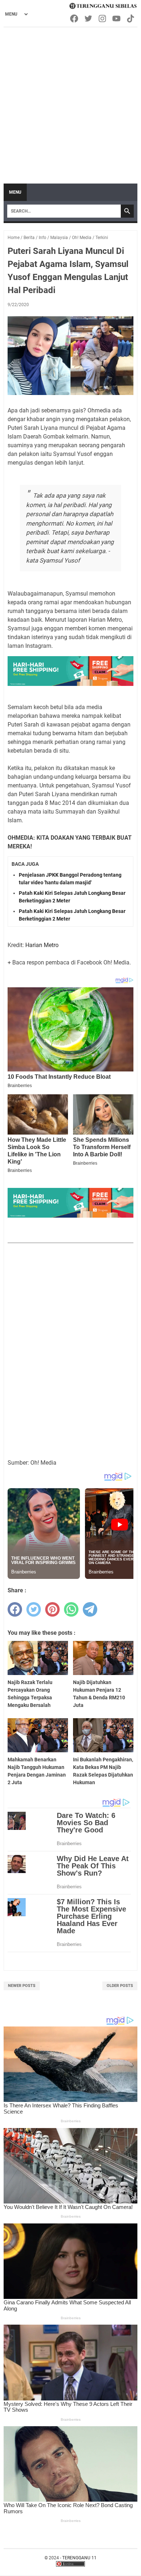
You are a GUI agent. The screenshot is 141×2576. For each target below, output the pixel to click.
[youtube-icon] (117, 18)
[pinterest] (52, 1609)
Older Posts (120, 1986)
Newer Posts (22, 1986)
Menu (15, 192)
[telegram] (90, 1609)
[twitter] (34, 1609)
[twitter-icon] (89, 18)
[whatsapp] (71, 1609)
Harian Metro (42, 945)
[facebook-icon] (75, 18)
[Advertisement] (70, 102)
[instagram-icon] (103, 18)
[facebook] (15, 1609)
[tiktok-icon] (131, 18)
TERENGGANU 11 (79, 2558)
